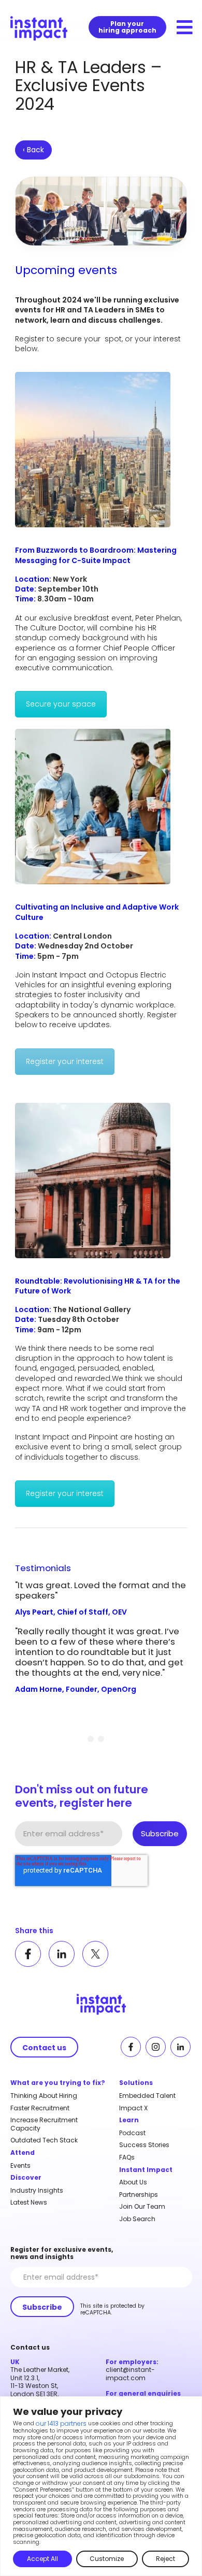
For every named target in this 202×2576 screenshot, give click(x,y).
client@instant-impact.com (130, 2374)
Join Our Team (142, 2207)
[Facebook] (28, 1954)
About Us (133, 2182)
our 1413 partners (61, 2424)
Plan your (127, 27)
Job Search (137, 2219)
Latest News (29, 2203)
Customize (107, 2559)
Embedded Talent (147, 2096)
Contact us (44, 2048)
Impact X (133, 2108)
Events (20, 2166)
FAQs (127, 2157)
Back (33, 150)
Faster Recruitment (40, 2108)
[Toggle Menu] (185, 28)
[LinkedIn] (62, 1954)
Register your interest (65, 1061)
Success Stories (144, 2145)
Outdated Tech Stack (44, 2140)
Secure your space (61, 704)
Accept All (42, 2559)
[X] (95, 1954)
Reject (165, 2559)
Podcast (132, 2133)
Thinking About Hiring (44, 2096)
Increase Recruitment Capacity (44, 2124)
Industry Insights (37, 2191)
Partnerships (139, 2195)
